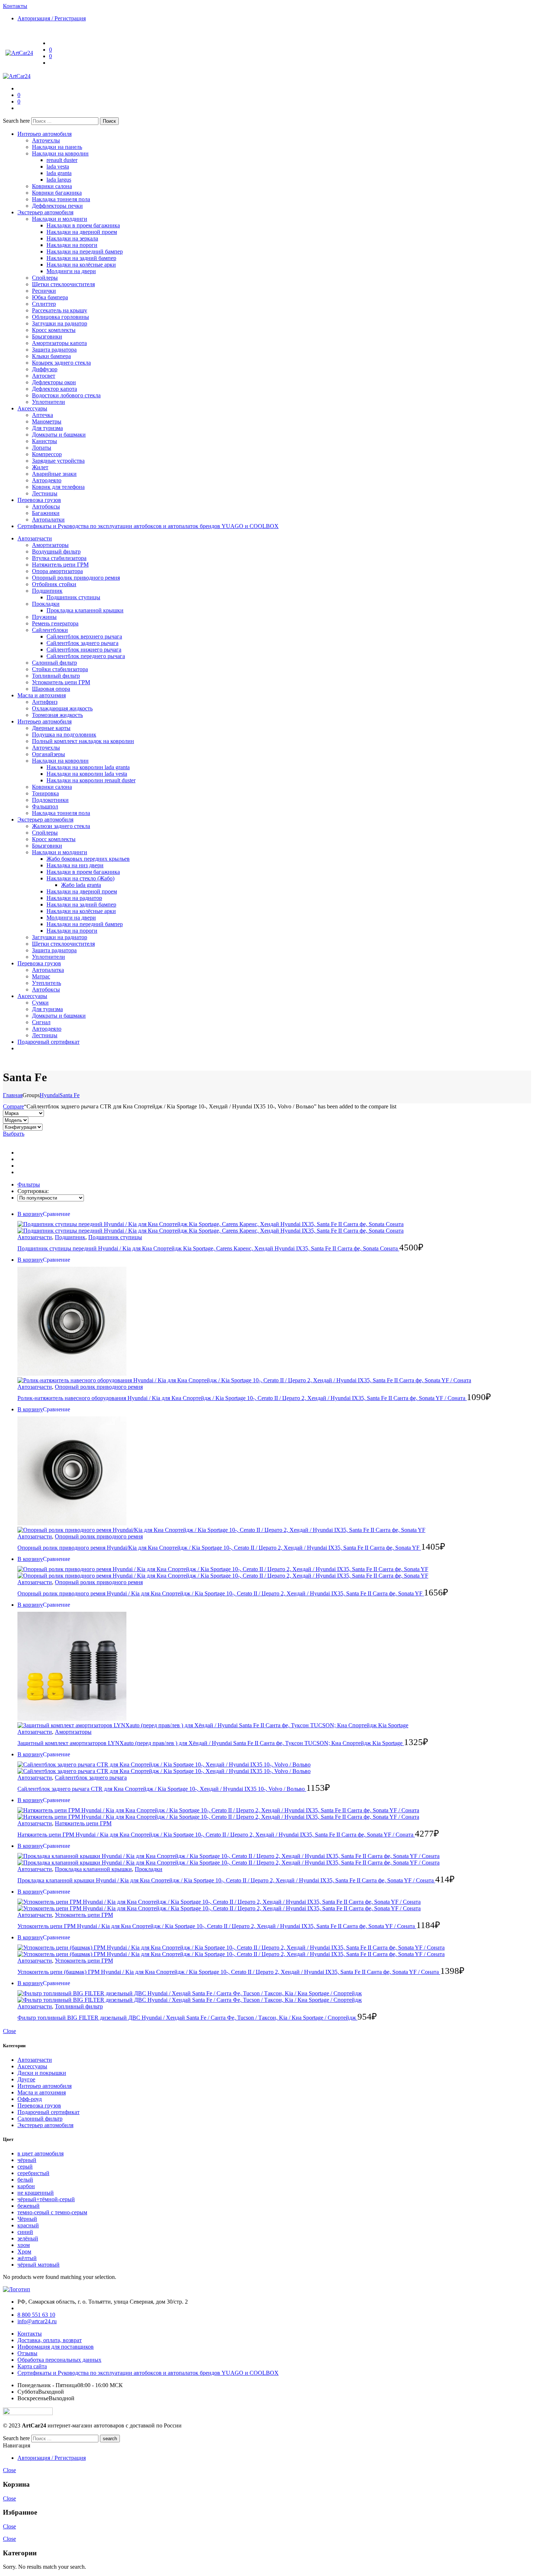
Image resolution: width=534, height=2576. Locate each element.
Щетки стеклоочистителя (63, 284)
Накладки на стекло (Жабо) (80, 878)
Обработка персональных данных (59, 2360)
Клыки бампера (51, 356)
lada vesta (58, 167)
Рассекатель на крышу (60, 310)
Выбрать (14, 1134)
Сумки (40, 1003)
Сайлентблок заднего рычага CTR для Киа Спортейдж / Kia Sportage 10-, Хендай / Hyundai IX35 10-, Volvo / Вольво (162, 1789)
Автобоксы (46, 506)
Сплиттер (44, 304)
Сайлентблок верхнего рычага (84, 636)
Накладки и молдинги (60, 219)
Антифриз (45, 702)
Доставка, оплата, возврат (50, 2340)
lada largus (59, 180)
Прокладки (46, 604)
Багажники (46, 513)
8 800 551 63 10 (36, 2315)
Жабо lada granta (81, 885)
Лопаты (42, 448)
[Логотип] (17, 2289)
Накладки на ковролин (60, 153)
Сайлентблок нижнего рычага (84, 650)
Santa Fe (70, 1095)
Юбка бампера (50, 297)
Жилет (40, 467)
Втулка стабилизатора (59, 558)
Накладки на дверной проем (82, 232)
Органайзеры (48, 754)
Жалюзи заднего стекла (61, 826)
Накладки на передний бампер (85, 251)
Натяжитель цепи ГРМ (60, 565)
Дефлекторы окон (54, 382)
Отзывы (27, 2353)
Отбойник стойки (54, 584)
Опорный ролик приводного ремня (76, 578)
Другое (26, 2079)
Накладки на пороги (72, 245)
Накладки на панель (57, 147)
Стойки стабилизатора (60, 669)
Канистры (44, 441)
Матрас (41, 976)
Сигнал (41, 1022)
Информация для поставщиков (56, 2347)
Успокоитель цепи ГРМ (61, 682)
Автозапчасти (35, 538)
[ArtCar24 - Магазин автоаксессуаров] (19, 53)
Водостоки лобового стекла (66, 395)
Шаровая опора (51, 689)
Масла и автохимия (42, 695)
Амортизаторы (50, 545)
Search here (17, 121)
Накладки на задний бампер (81, 258)
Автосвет (44, 376)
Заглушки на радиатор (60, 323)
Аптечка (43, 415)
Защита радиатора (54, 350)
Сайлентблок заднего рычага (82, 643)
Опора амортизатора (57, 571)
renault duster (62, 160)
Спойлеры (45, 278)
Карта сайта (32, 2366)
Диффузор (45, 369)
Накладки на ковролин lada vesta (87, 774)
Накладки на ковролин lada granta (88, 767)
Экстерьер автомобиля (45, 212)
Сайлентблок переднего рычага (86, 656)
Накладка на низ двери (75, 865)
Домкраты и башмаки (59, 435)
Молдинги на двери (71, 271)
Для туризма (47, 428)
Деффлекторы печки (57, 206)
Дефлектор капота (54, 389)
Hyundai (50, 1095)
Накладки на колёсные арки (81, 265)
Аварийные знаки (54, 474)
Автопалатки (48, 520)
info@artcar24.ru (37, 2321)
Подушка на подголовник (64, 735)
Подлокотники (50, 800)
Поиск (109, 121)
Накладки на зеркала (72, 238)
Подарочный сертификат (48, 1042)
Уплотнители (48, 402)
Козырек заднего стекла (61, 363)
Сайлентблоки (50, 630)
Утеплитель (46, 983)
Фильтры (29, 1184)
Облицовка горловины (60, 317)
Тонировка (45, 793)
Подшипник (47, 591)
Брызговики (47, 336)
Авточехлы (46, 140)
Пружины (44, 617)
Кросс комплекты (54, 330)
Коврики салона (52, 186)
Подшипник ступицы (73, 597)
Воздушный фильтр (56, 551)
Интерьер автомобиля (44, 134)
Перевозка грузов (39, 500)
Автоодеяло (47, 480)
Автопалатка (48, 970)
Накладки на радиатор (74, 898)
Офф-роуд (30, 2099)
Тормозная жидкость (57, 715)
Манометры (47, 421)
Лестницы (45, 493)
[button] (56, 1214)
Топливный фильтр (56, 676)
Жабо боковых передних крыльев (88, 859)
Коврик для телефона (58, 487)
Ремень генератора (55, 623)
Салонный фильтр (54, 663)
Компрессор (47, 454)
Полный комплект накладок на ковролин (83, 741)
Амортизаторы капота (59, 343)
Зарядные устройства (58, 461)
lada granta (59, 173)
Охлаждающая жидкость (62, 708)
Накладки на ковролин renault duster (91, 780)
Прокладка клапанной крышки (85, 610)
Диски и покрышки (42, 2073)
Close (9, 2031)
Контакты (30, 2334)
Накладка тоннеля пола (61, 199)
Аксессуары (32, 408)
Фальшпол (45, 806)
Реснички (44, 291)
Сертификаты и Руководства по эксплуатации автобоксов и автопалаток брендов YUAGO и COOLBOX (148, 526)
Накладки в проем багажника (83, 225)
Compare (13, 1106)
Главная (13, 1095)
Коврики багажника (57, 193)
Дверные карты (51, 728)
